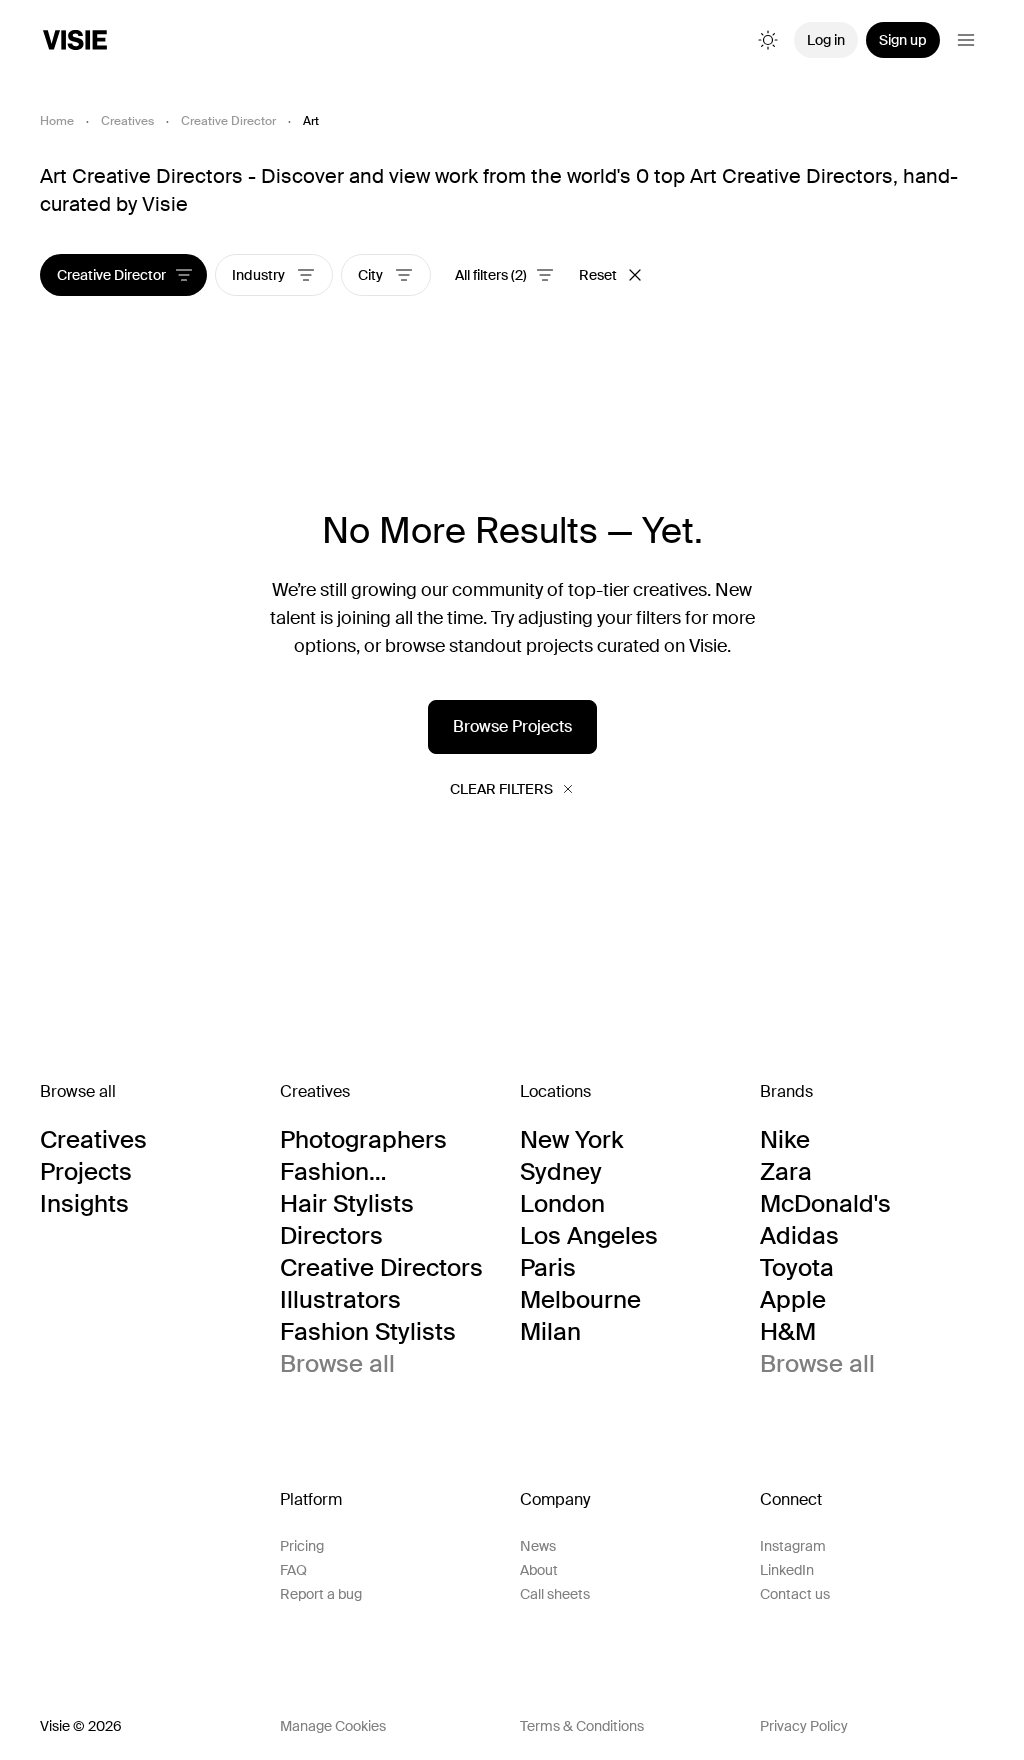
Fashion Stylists (368, 1332)
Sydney (561, 1172)
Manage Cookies (333, 1726)
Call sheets (555, 1594)
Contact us (795, 1594)
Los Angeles (589, 1236)
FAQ (293, 1570)
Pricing (302, 1546)
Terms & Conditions (582, 1726)
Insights (84, 1204)
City (372, 275)
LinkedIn (787, 1570)
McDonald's (825, 1204)
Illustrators (340, 1300)
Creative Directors (381, 1268)
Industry (260, 275)
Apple (793, 1300)
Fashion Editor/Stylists (358, 1172)
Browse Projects (512, 726)
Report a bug (321, 1594)
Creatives (127, 121)
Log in (826, 40)
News (538, 1546)
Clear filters (501, 789)
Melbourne (580, 1300)
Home (57, 121)
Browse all (337, 1364)
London (562, 1204)
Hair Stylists (347, 1204)
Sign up (903, 40)
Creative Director (228, 121)
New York (571, 1140)
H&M (788, 1332)
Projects (86, 1172)
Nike (785, 1140)
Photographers (363, 1140)
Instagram (793, 1546)
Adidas (799, 1236)
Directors (331, 1236)
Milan (550, 1332)
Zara (786, 1172)
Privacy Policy (804, 1726)
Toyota (797, 1268)
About (539, 1570)
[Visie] (75, 40)
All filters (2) (491, 275)
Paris (548, 1268)
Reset (598, 275)
